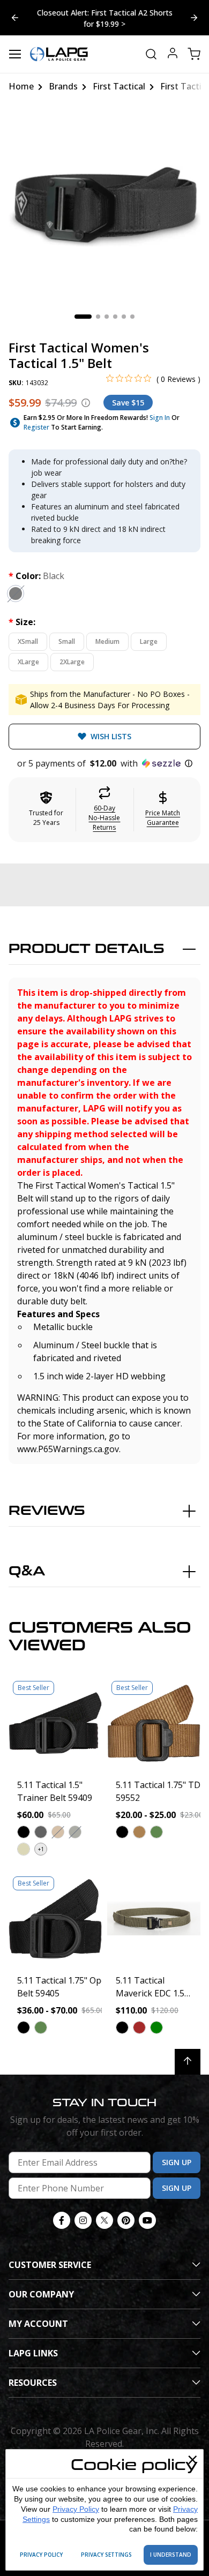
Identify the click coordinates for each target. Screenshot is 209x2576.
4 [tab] (115, 317)
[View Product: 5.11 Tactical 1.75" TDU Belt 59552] (154, 1723)
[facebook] (62, 2220)
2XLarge (72, 662)
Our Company (41, 2294)
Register (36, 427)
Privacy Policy (76, 2509)
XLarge (28, 662)
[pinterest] (126, 2220)
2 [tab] (98, 317)
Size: (22, 622)
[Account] (173, 54)
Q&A (27, 1571)
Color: (36, 576)
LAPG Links (33, 2353)
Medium (107, 641)
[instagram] (83, 2220)
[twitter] (104, 2220)
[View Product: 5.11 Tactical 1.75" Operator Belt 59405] (55, 1919)
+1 (41, 1849)
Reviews (47, 1511)
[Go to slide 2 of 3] (15, 18)
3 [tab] (107, 317)
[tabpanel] (104, 206)
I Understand (171, 2555)
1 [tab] (83, 317)
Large (149, 641)
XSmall (28, 641)
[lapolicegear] (59, 54)
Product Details (87, 949)
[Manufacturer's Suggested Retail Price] (86, 403)
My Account (38, 2324)
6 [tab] (132, 317)
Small (67, 641)
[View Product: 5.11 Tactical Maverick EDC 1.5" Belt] (154, 1919)
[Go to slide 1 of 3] (194, 18)
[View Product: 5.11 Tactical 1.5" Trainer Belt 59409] (55, 1723)
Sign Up (177, 2162)
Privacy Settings (106, 2555)
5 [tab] (124, 317)
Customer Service (50, 2265)
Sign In (160, 418)
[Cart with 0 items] (194, 54)
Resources (33, 2383)
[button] (104, 763)
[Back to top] (188, 2062)
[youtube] (147, 2220)
